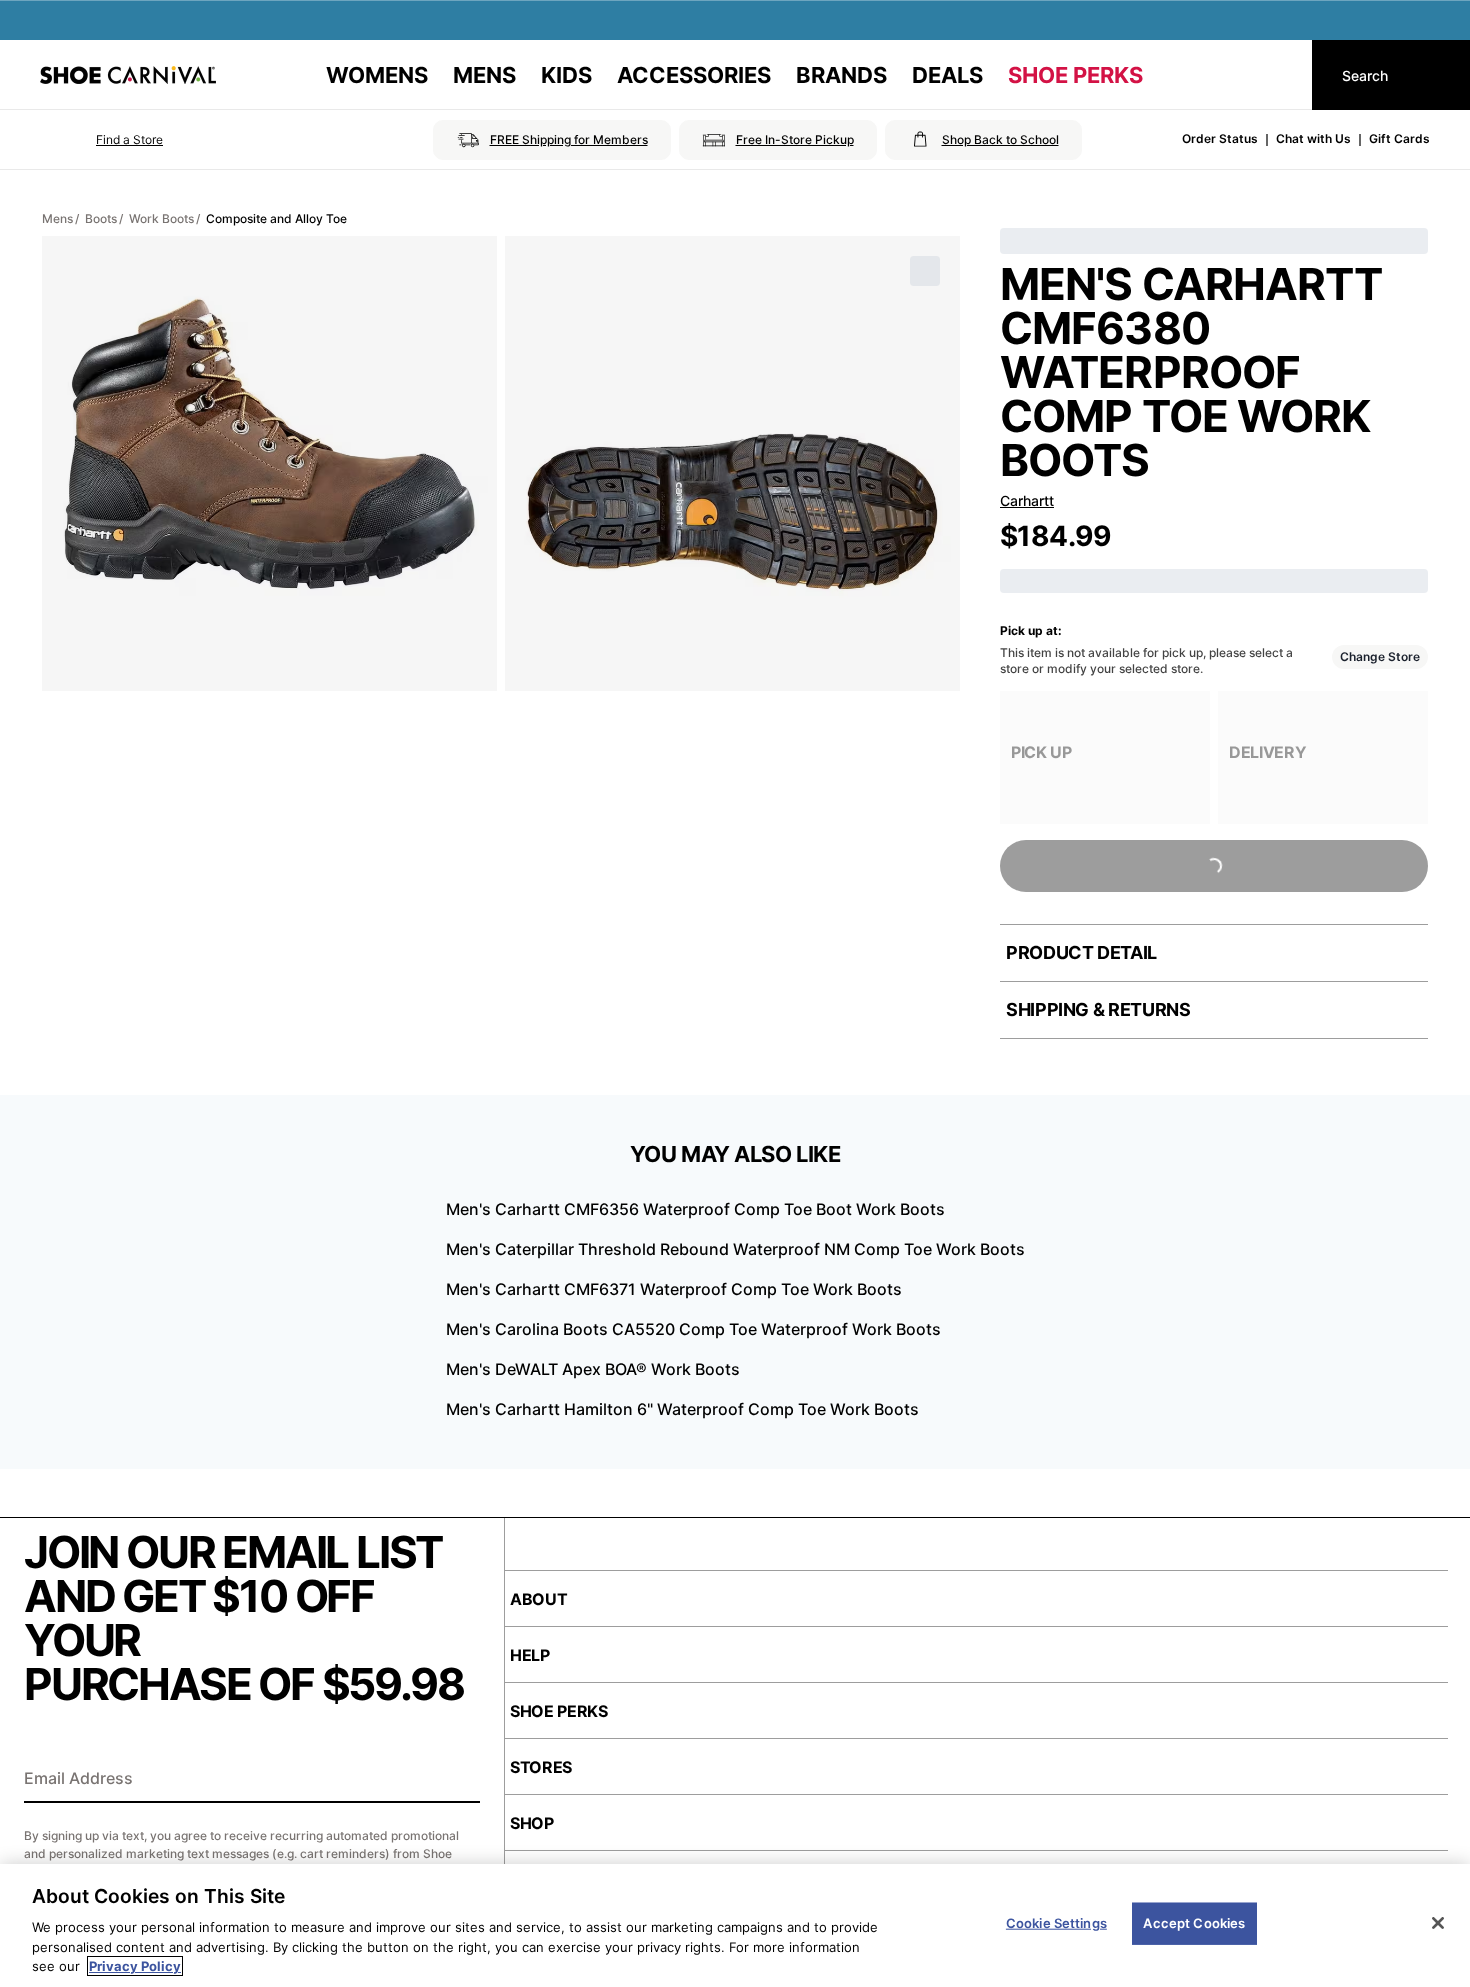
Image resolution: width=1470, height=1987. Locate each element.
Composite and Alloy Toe (276, 218)
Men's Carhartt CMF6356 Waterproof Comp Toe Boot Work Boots (695, 1209)
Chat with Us (1313, 138)
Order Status (1220, 138)
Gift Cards (1399, 138)
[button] (101, 140)
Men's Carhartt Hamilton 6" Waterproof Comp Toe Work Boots (682, 1409)
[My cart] (1278, 75)
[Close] (1438, 1923)
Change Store (1380, 656)
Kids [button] (566, 75)
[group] (1105, 757)
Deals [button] (947, 75)
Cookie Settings (1056, 1923)
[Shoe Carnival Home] (128, 75)
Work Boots (161, 218)
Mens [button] (484, 75)
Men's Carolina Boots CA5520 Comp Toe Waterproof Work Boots (693, 1329)
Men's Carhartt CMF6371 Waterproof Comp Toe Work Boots (674, 1289)
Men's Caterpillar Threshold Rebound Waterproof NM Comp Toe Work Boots (735, 1249)
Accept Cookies (1194, 1923)
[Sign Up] (458, 1780)
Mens (57, 218)
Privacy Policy (135, 1966)
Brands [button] (841, 75)
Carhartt (1027, 500)
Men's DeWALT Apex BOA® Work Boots (593, 1369)
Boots (101, 218)
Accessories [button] (694, 75)
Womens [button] (377, 75)
